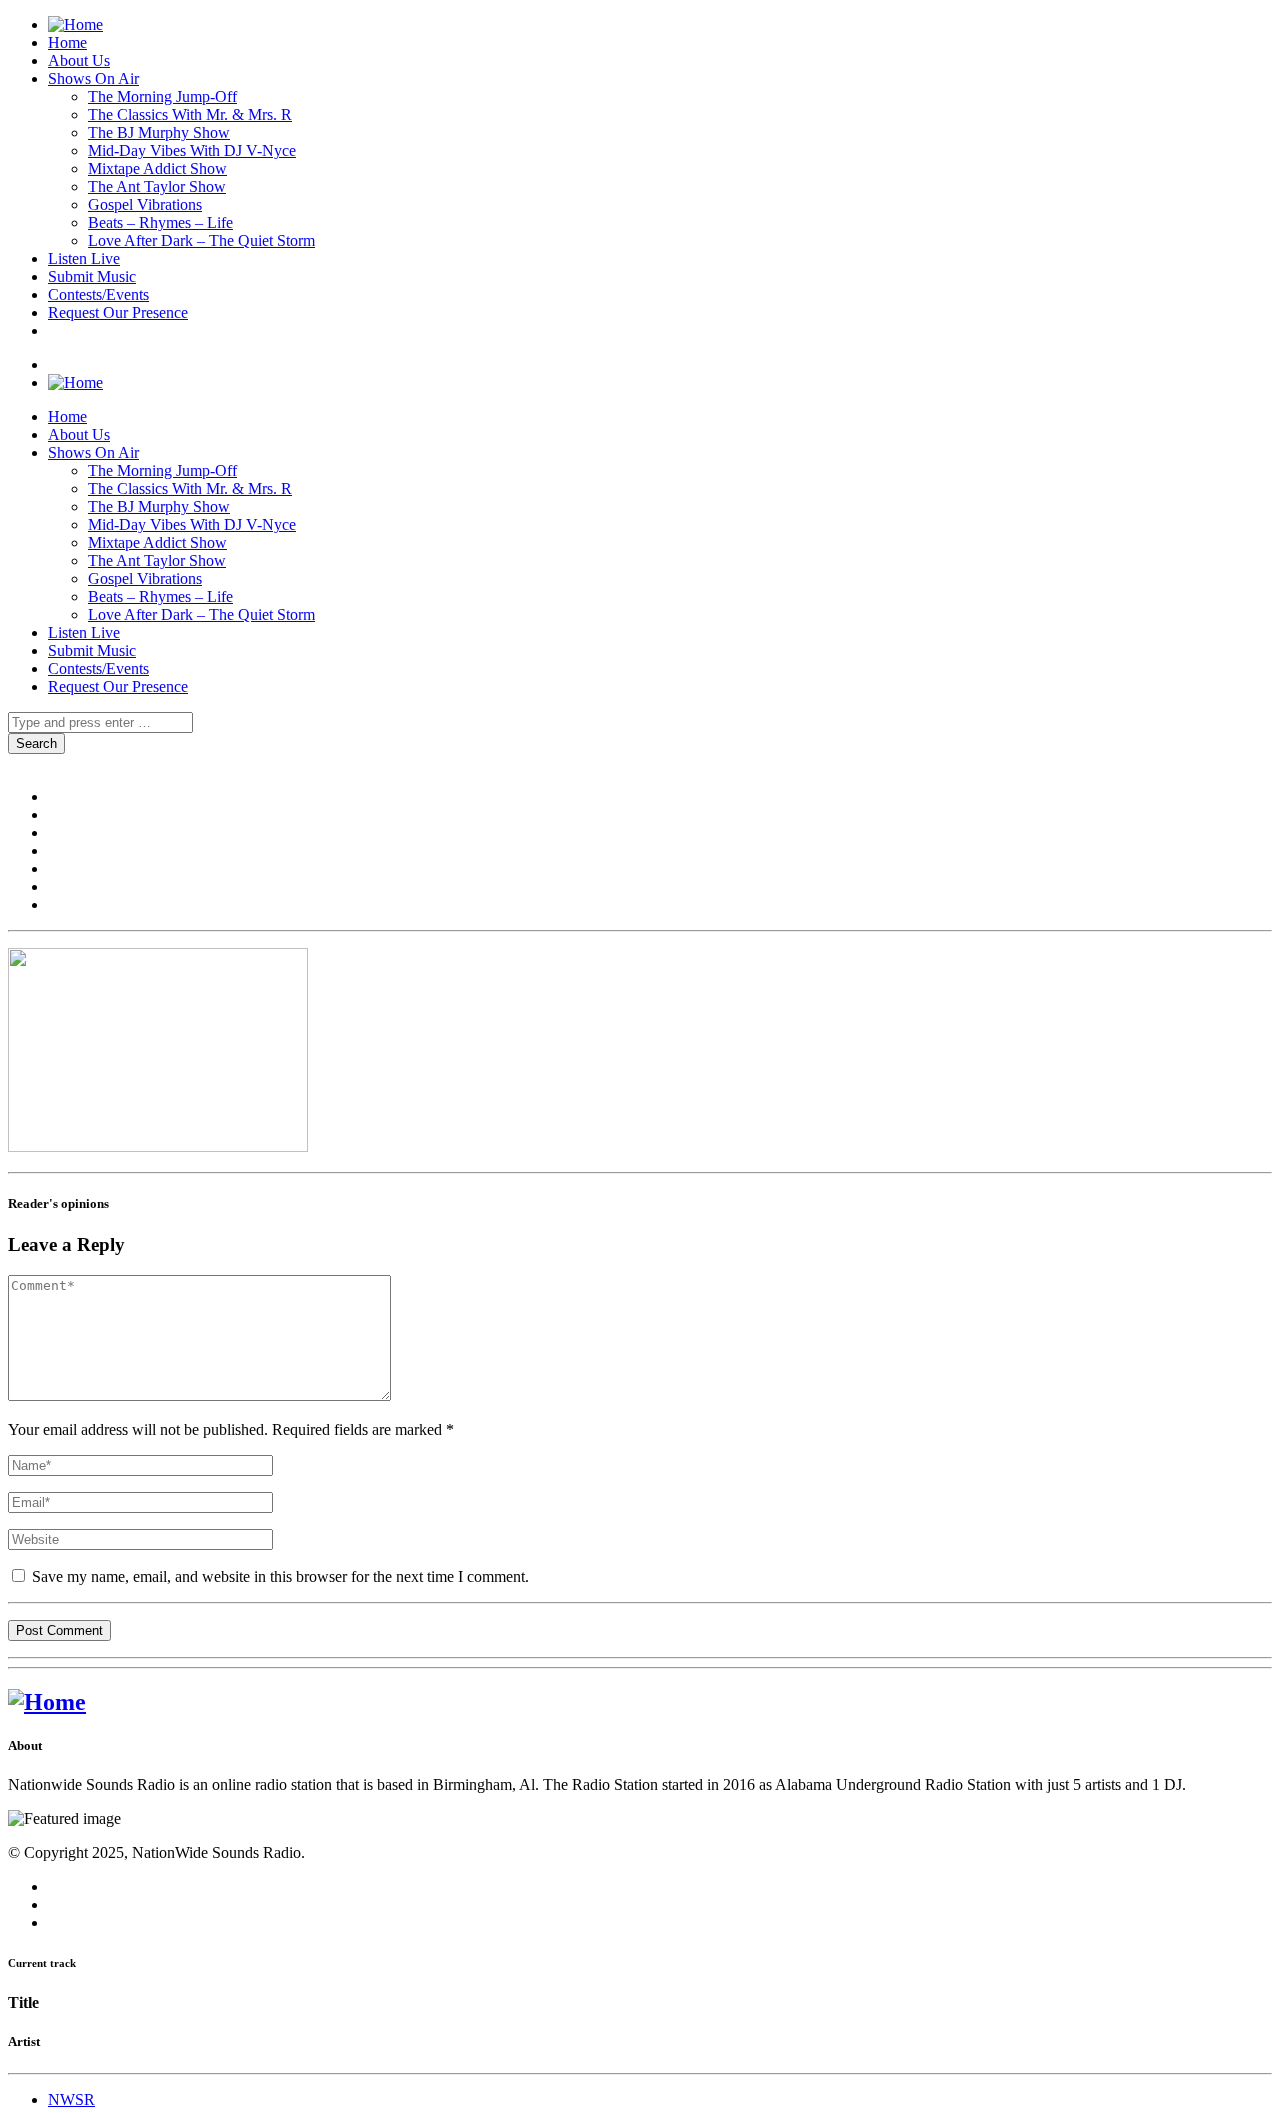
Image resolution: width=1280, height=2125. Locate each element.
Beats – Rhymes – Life (160, 222)
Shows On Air (93, 78)
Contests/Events (98, 294)
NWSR (71, 2099)
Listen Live (84, 258)
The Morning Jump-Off (162, 96)
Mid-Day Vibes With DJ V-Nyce (192, 150)
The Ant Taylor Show (157, 186)
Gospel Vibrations (145, 204)
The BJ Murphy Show (159, 132)
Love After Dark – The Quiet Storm (201, 240)
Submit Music (92, 276)
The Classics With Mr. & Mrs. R (190, 114)
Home (67, 42)
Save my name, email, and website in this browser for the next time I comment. (278, 1576)
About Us (79, 60)
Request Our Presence (118, 312)
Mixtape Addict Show (157, 168)
